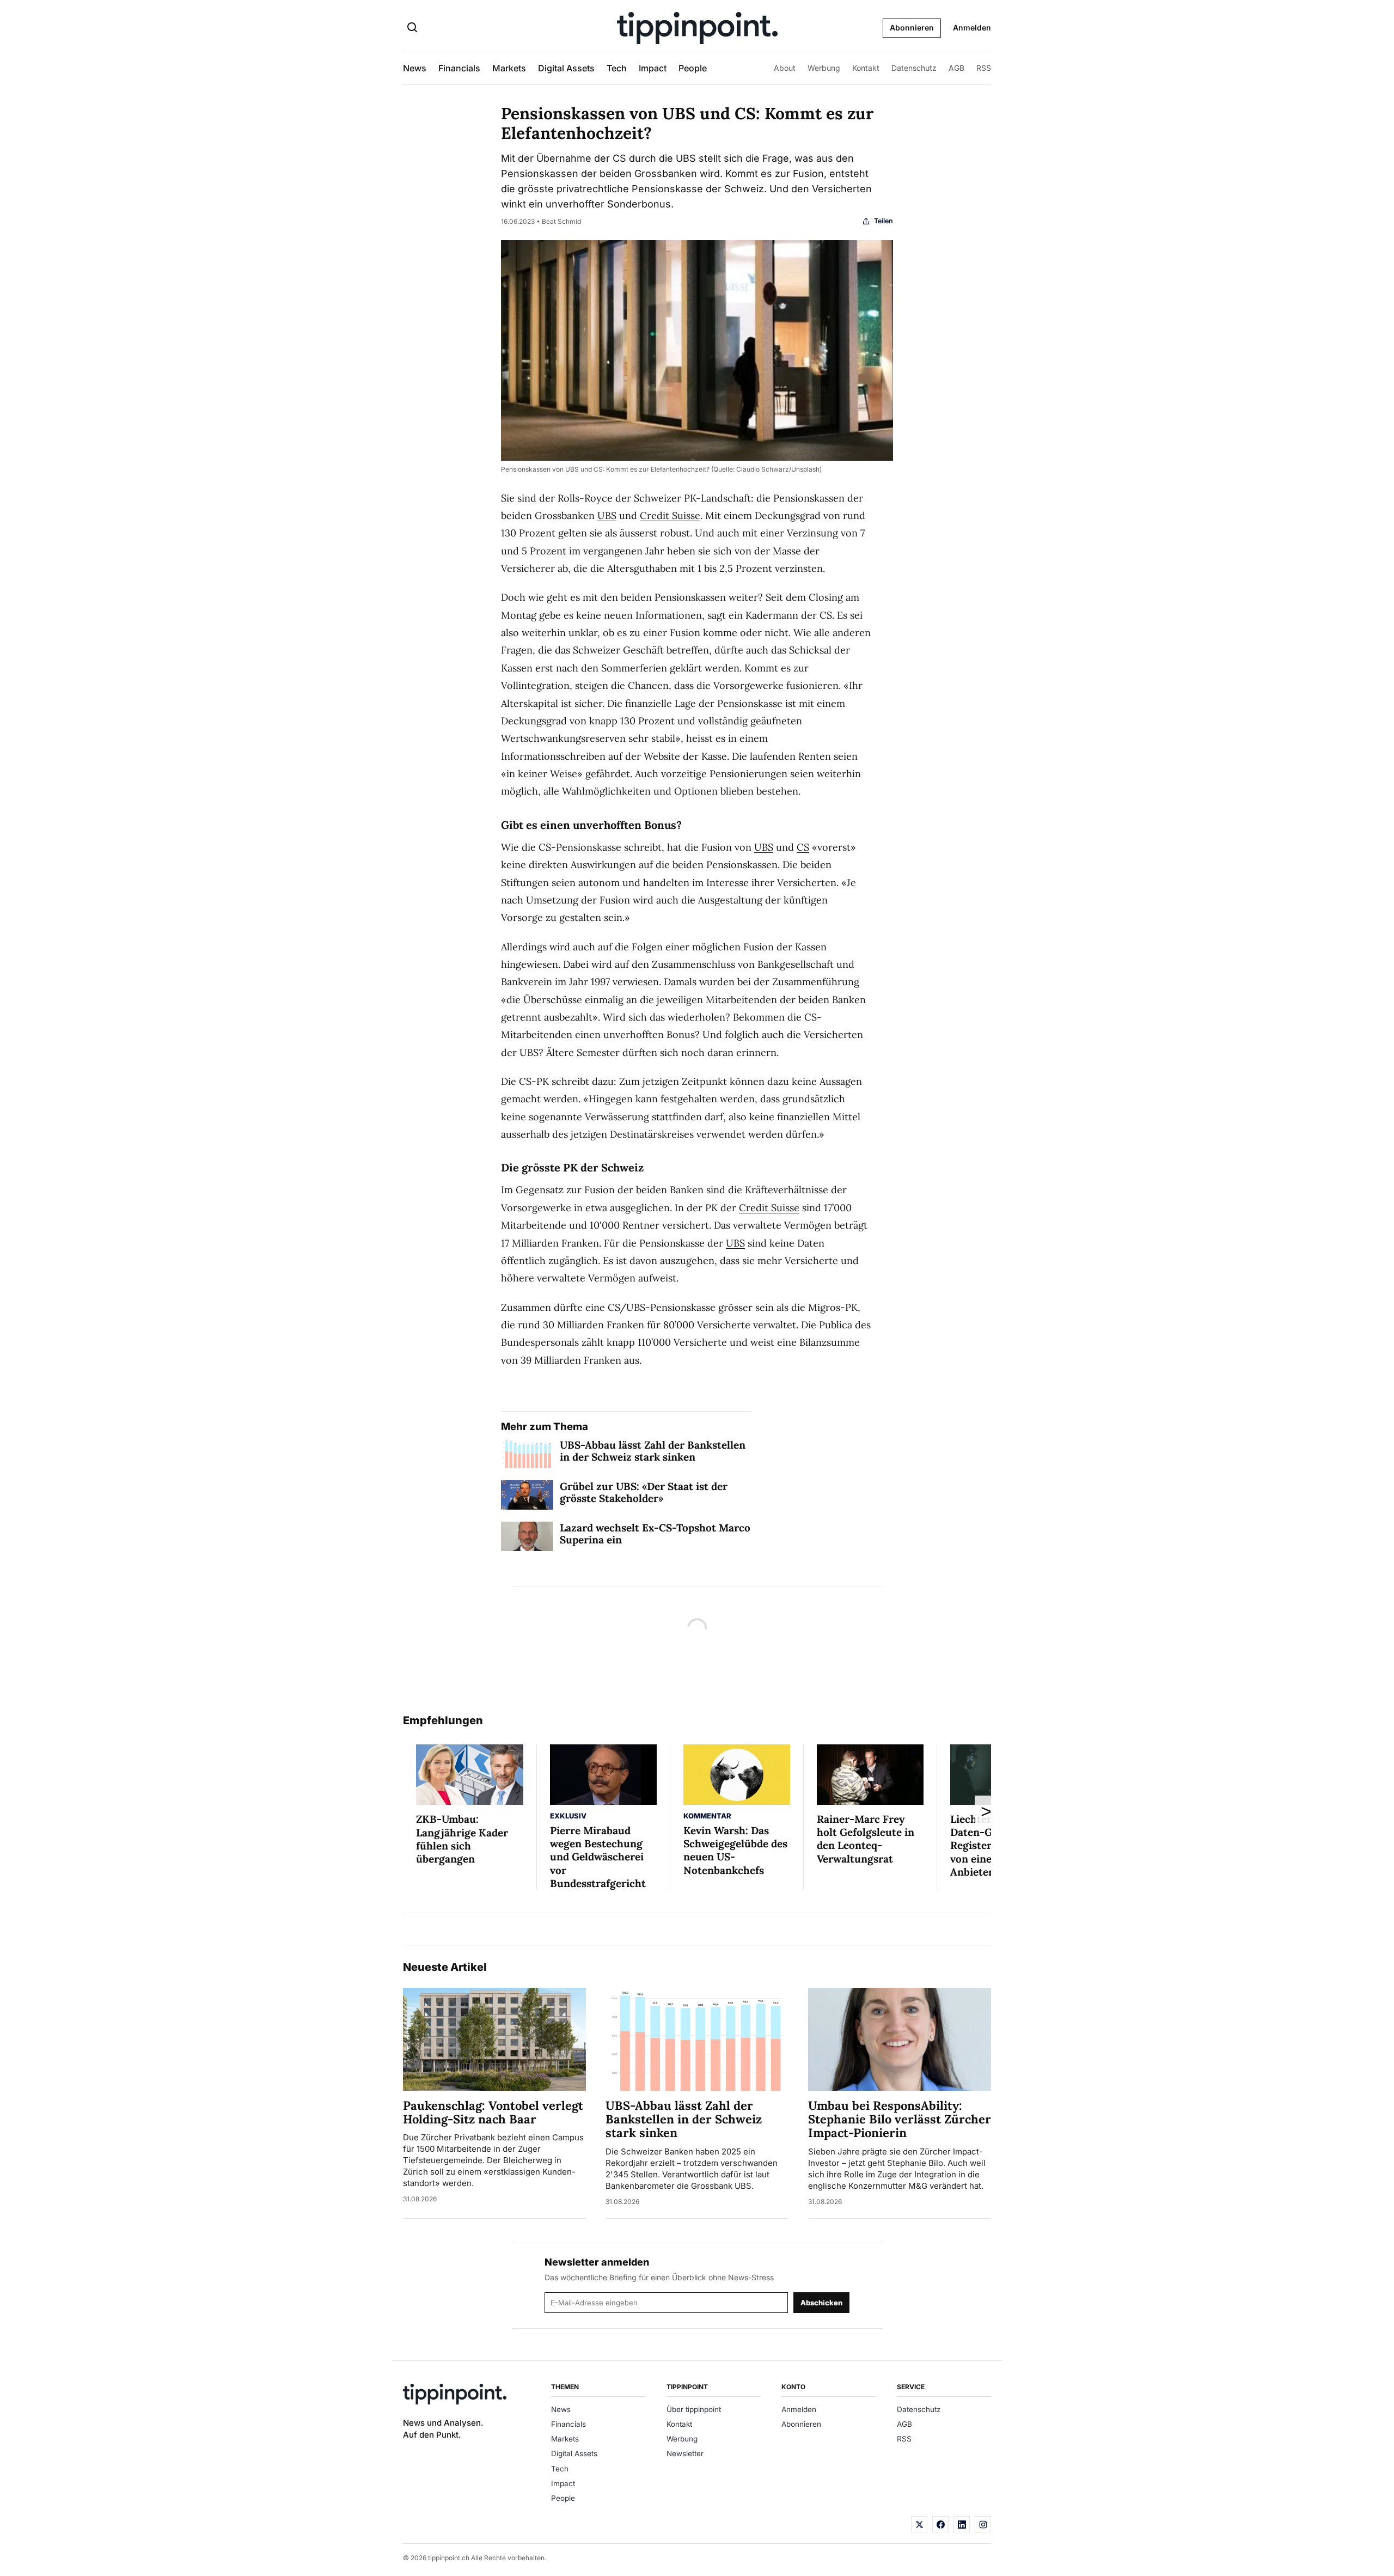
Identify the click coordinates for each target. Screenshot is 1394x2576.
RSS (984, 68)
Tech (617, 68)
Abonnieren (912, 28)
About (785, 68)
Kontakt (866, 68)
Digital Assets (566, 68)
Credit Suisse (670, 515)
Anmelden (972, 28)
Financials (459, 68)
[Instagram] (983, 2524)
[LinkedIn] (962, 2524)
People (693, 68)
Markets (509, 68)
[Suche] (412, 28)
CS (803, 847)
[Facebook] (940, 2524)
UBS (607, 515)
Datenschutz (914, 68)
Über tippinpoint (694, 2409)
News (415, 68)
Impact (653, 68)
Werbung (824, 68)
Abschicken (821, 2303)
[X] (919, 2524)
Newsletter (685, 2453)
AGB (956, 68)
